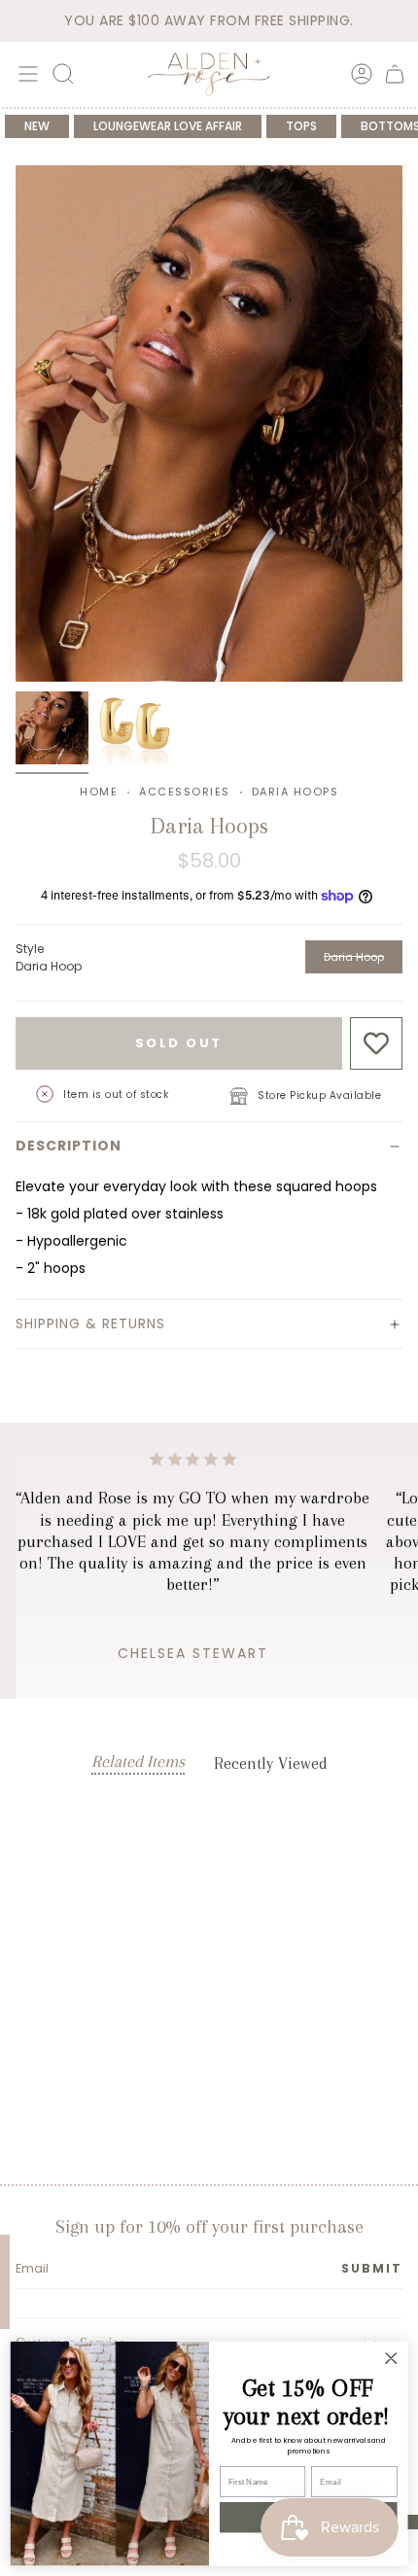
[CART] (395, 74)
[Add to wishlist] (377, 1044)
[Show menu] (25, 74)
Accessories (185, 792)
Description (69, 1146)
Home (99, 792)
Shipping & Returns (90, 1323)
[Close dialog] (391, 2358)
